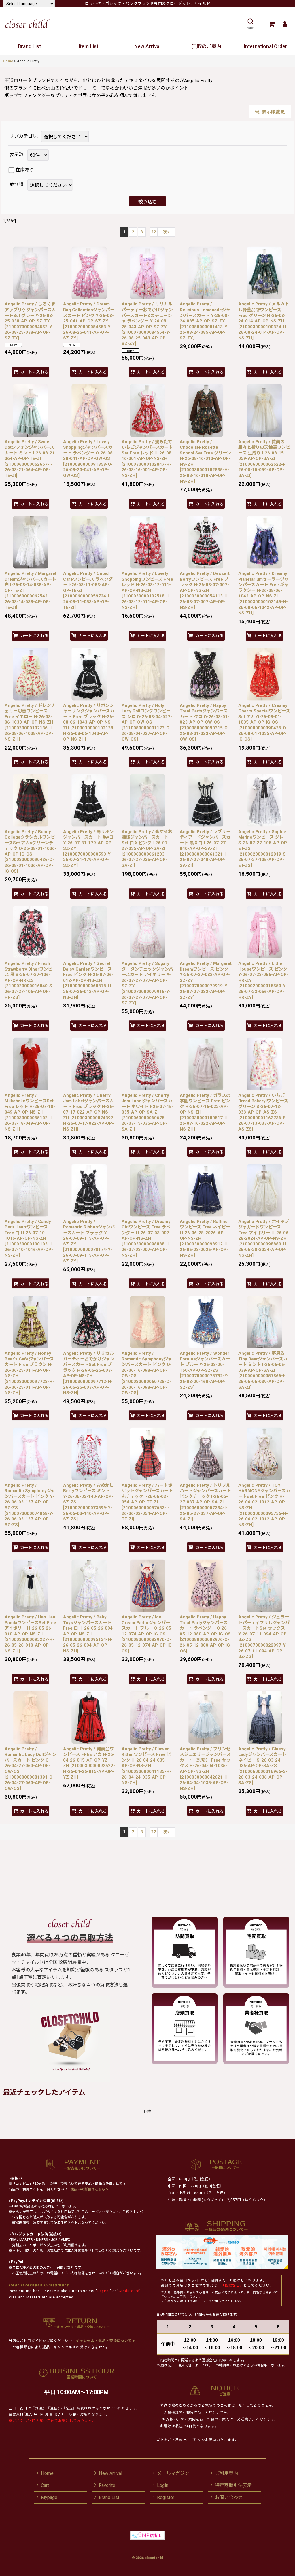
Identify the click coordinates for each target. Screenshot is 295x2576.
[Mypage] (285, 24)
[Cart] (272, 24)
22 (154, 232)
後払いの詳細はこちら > (89, 2189)
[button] (250, 24)
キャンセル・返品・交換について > (105, 2341)
